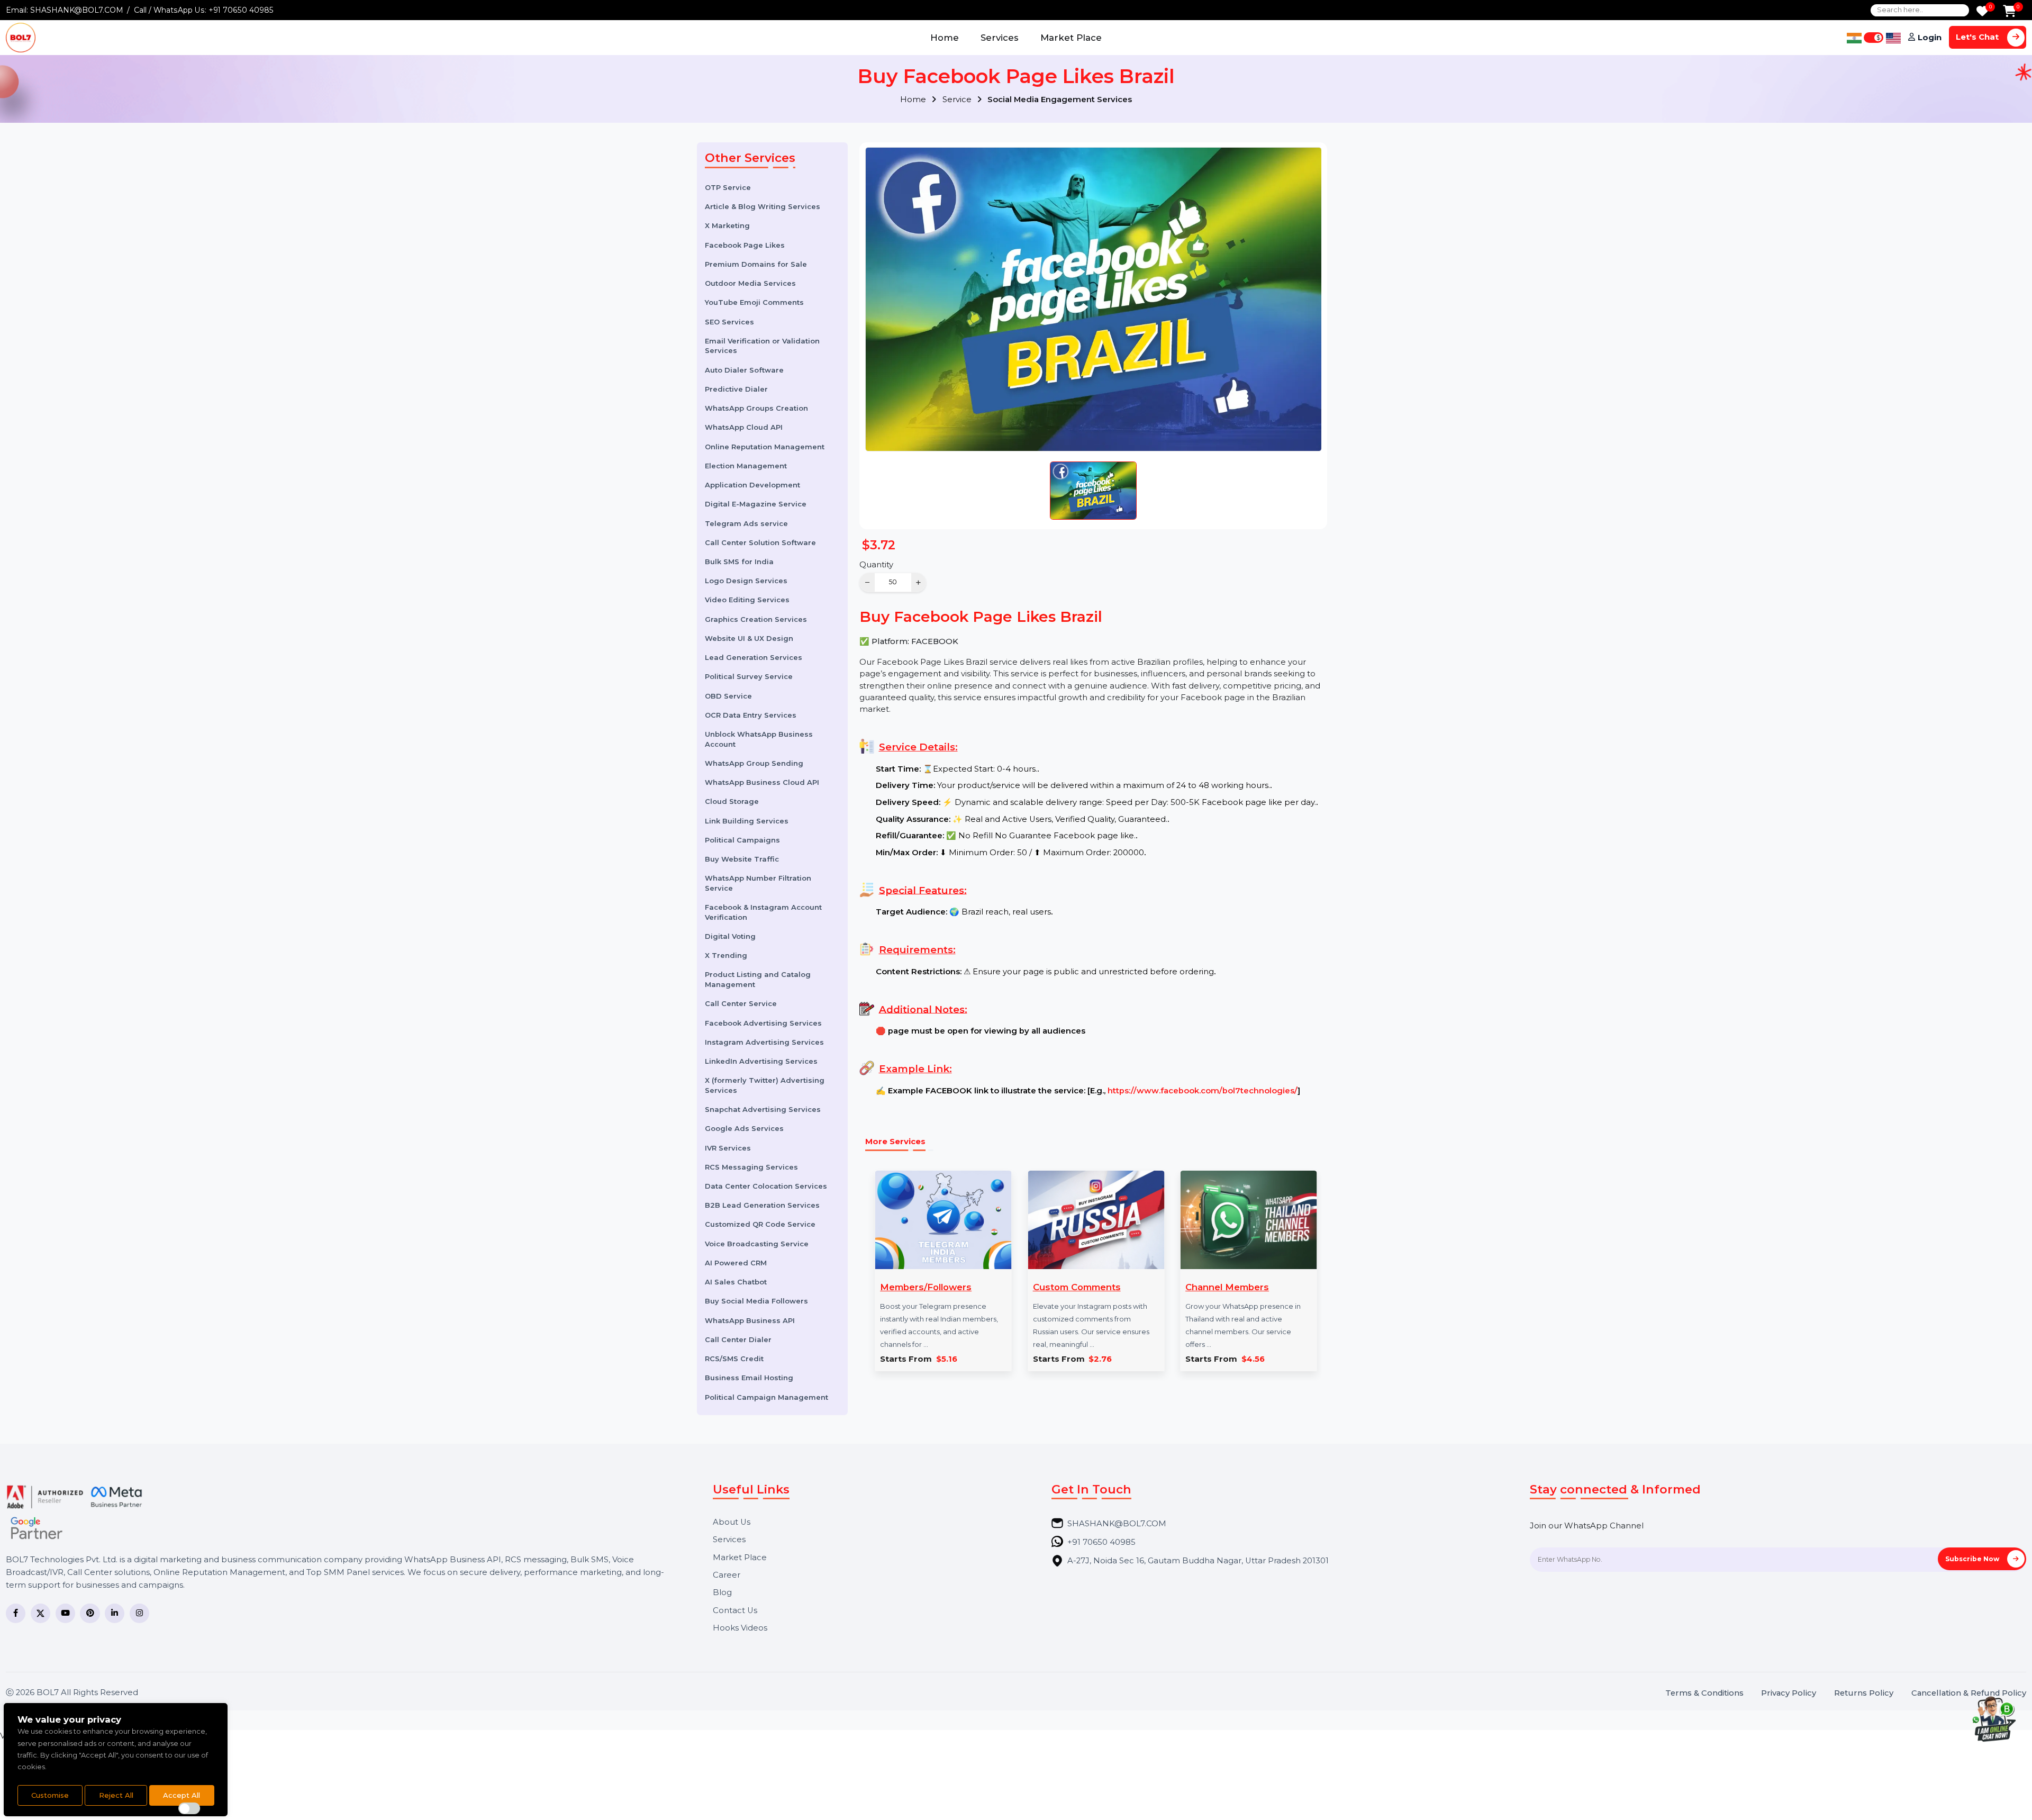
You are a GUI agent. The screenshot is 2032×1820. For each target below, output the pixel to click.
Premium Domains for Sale (756, 264)
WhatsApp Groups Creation (756, 408)
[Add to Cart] (2010, 12)
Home (945, 38)
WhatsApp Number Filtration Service (758, 883)
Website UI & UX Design (749, 638)
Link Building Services (747, 821)
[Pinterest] (90, 1613)
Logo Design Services (746, 581)
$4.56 (1253, 1359)
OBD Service (728, 696)
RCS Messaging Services (751, 1167)
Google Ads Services (744, 1128)
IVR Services (728, 1148)
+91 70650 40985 (241, 10)
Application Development (752, 485)
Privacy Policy (1789, 1693)
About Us (732, 1522)
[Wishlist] (1982, 12)
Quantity (876, 565)
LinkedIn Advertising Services (761, 1061)
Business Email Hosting (749, 1378)
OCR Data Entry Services (751, 715)
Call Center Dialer (738, 1339)
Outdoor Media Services (750, 283)
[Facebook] (16, 1613)
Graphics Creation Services (756, 619)
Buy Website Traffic (742, 859)
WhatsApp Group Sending (754, 763)
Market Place (1071, 38)
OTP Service (728, 187)
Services (1000, 38)
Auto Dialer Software (744, 370)
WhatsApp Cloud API (744, 427)
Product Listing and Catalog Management (758, 979)
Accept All (182, 1795)
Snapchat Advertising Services (763, 1109)
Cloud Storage (732, 801)
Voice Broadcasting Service (757, 1244)
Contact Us (735, 1611)
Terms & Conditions (1704, 1693)
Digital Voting (730, 936)
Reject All (116, 1795)
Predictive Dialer (736, 389)
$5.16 (947, 1359)
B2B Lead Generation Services (762, 1205)
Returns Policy (1864, 1693)
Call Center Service (741, 1003)
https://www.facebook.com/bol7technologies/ (1203, 1091)
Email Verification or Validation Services (762, 346)
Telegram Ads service (746, 523)
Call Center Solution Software (760, 542)
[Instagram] (139, 1613)
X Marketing (727, 225)
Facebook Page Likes (745, 245)
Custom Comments (1077, 1287)
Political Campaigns (742, 840)
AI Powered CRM (736, 1263)
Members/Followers (926, 1287)
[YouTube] (65, 1613)
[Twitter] (40, 1613)
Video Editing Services (747, 600)
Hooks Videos (740, 1628)
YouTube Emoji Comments (754, 302)
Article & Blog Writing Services (763, 206)
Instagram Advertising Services (764, 1042)
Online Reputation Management (765, 447)
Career (727, 1575)
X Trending (726, 955)
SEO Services (729, 322)
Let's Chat (1978, 37)
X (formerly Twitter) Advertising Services (765, 1085)
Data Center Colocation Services (766, 1186)
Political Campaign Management (766, 1397)
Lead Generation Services (754, 657)
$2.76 (1100, 1359)
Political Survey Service (749, 676)
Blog (722, 1593)
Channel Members (1227, 1287)
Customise (50, 1795)
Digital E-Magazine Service (756, 504)
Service (958, 99)
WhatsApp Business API (750, 1320)
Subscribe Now (1973, 1559)
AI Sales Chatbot (736, 1282)
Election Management (746, 466)
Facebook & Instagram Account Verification (763, 912)
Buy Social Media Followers (756, 1301)
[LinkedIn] (115, 1613)
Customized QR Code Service (760, 1224)
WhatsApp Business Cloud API (762, 782)
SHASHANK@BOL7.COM (77, 10)
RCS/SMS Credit (734, 1359)
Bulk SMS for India (739, 562)
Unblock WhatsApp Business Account (759, 739)
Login (1930, 38)
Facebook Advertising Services (763, 1023)
